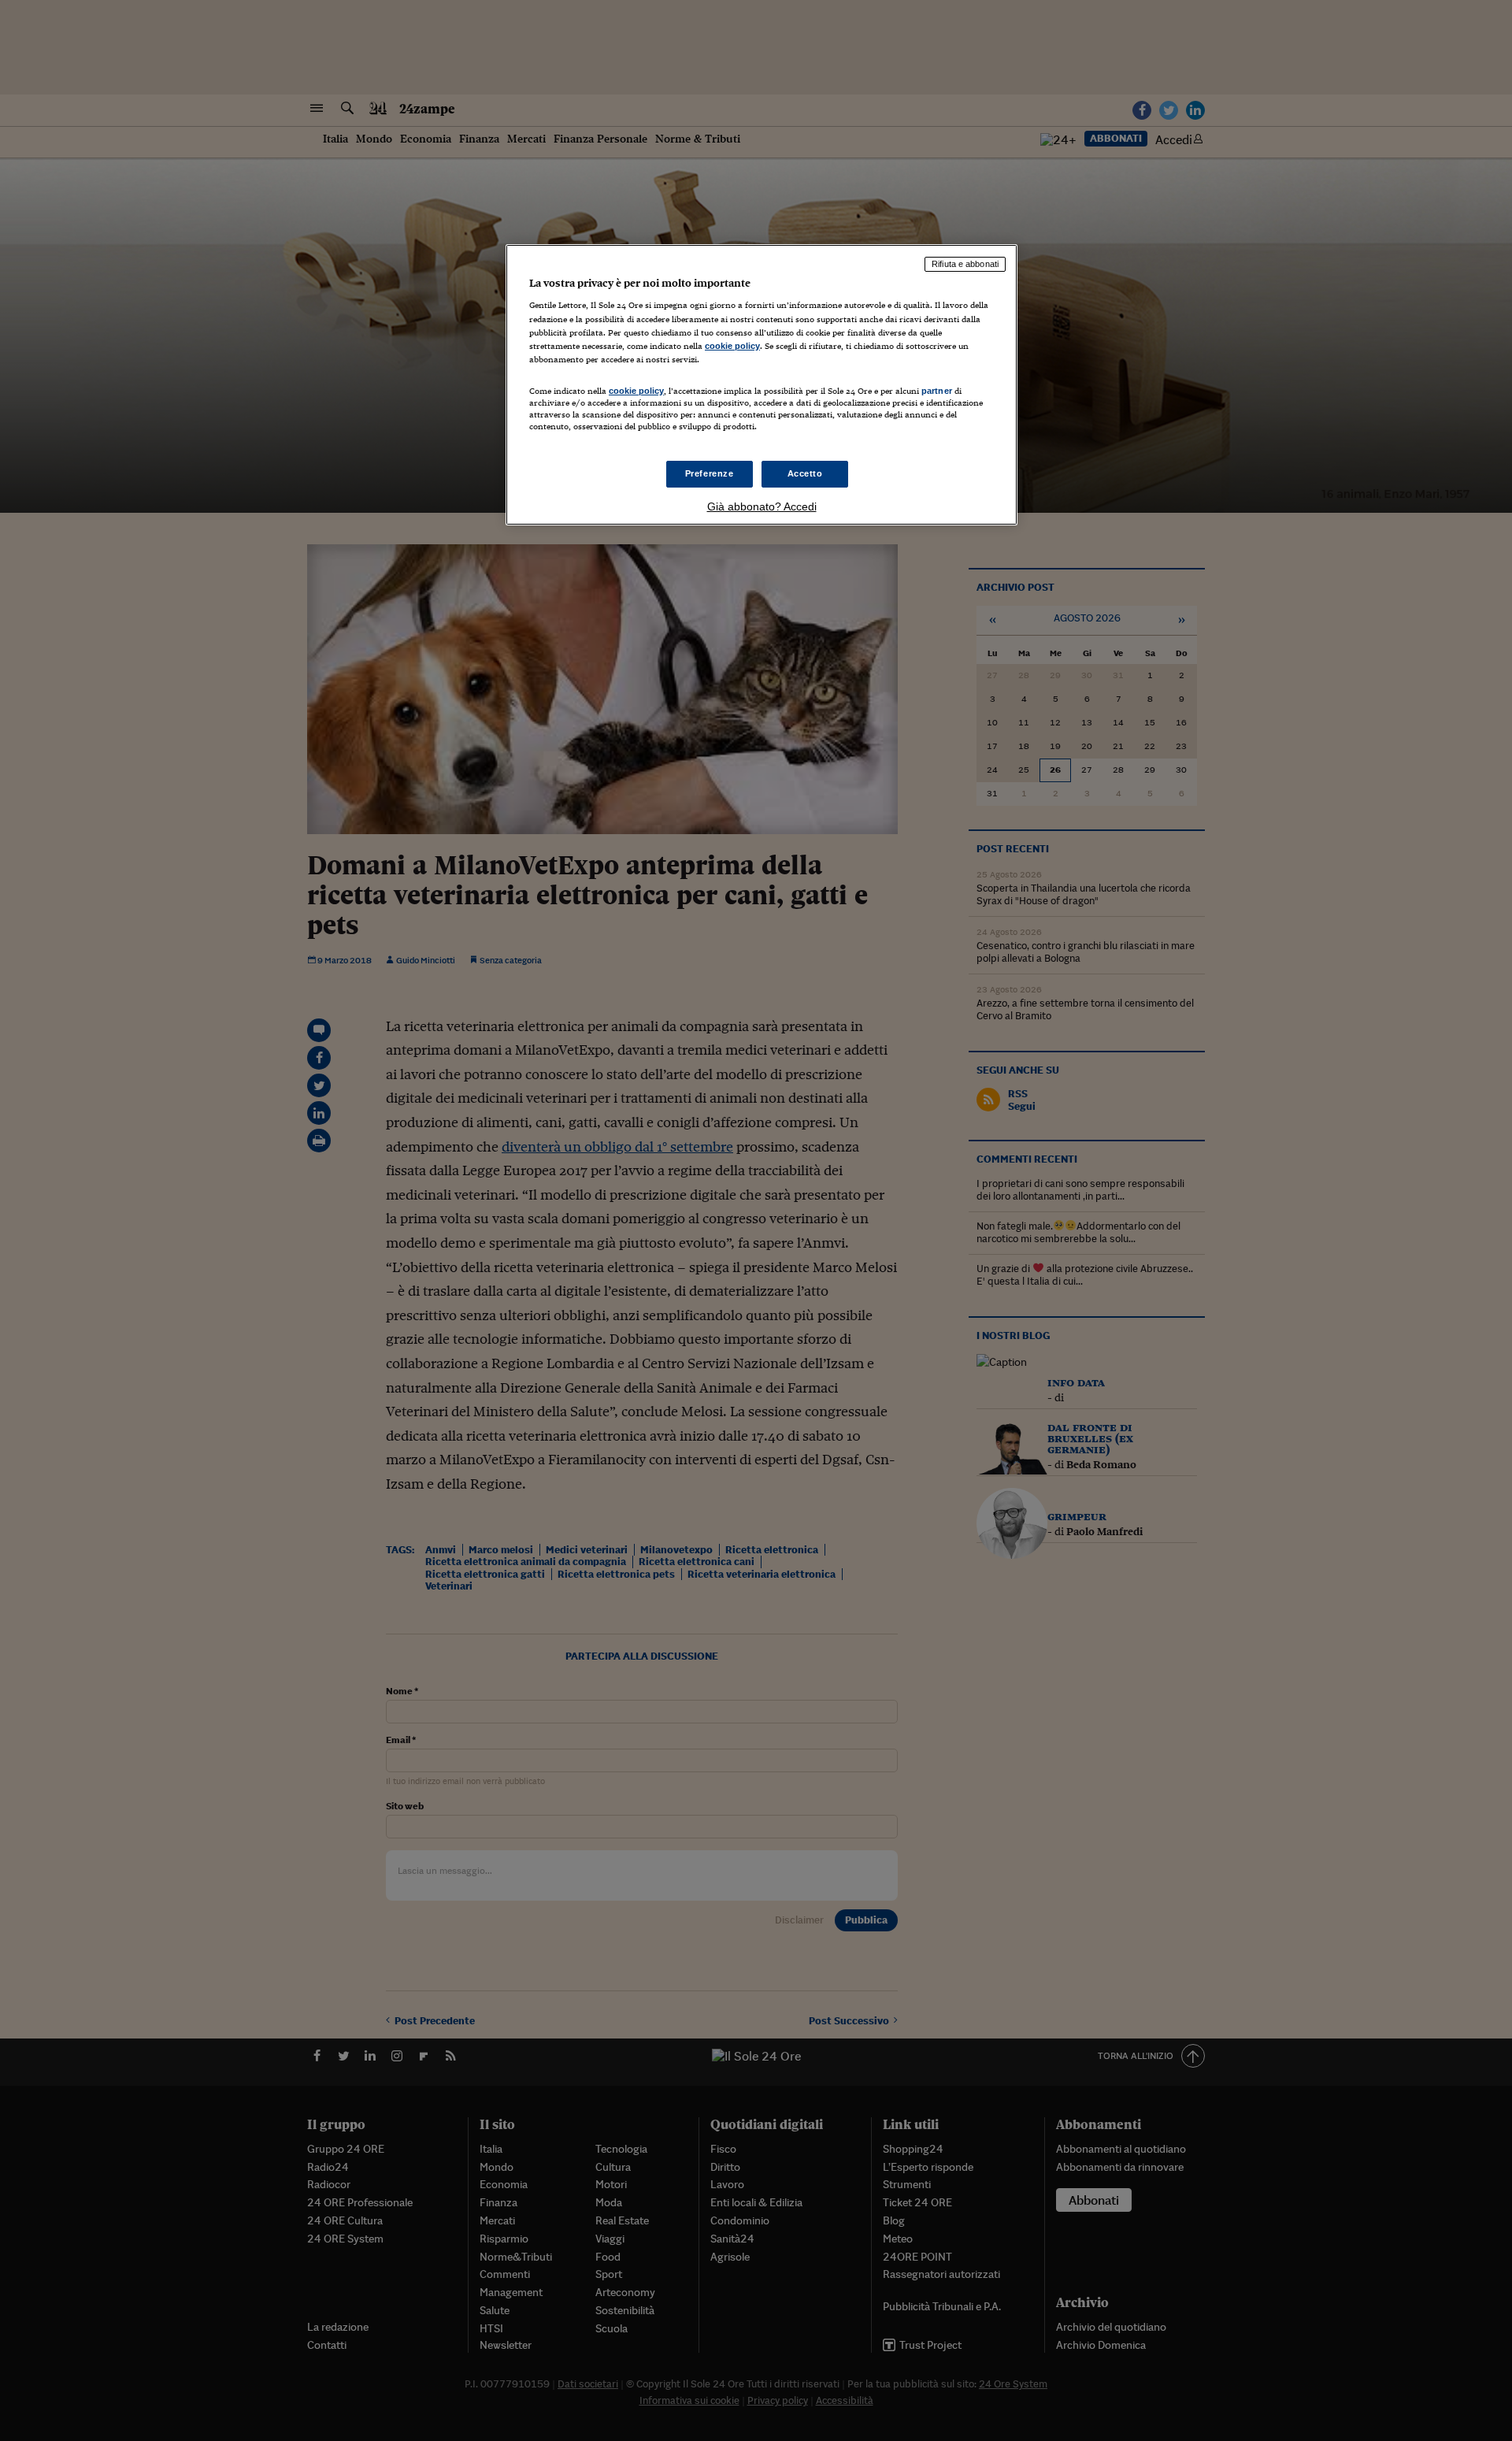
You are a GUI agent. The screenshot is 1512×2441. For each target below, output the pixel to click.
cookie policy (732, 346)
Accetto (805, 473)
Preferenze (710, 473)
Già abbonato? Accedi (762, 506)
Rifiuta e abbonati (965, 264)
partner (937, 391)
